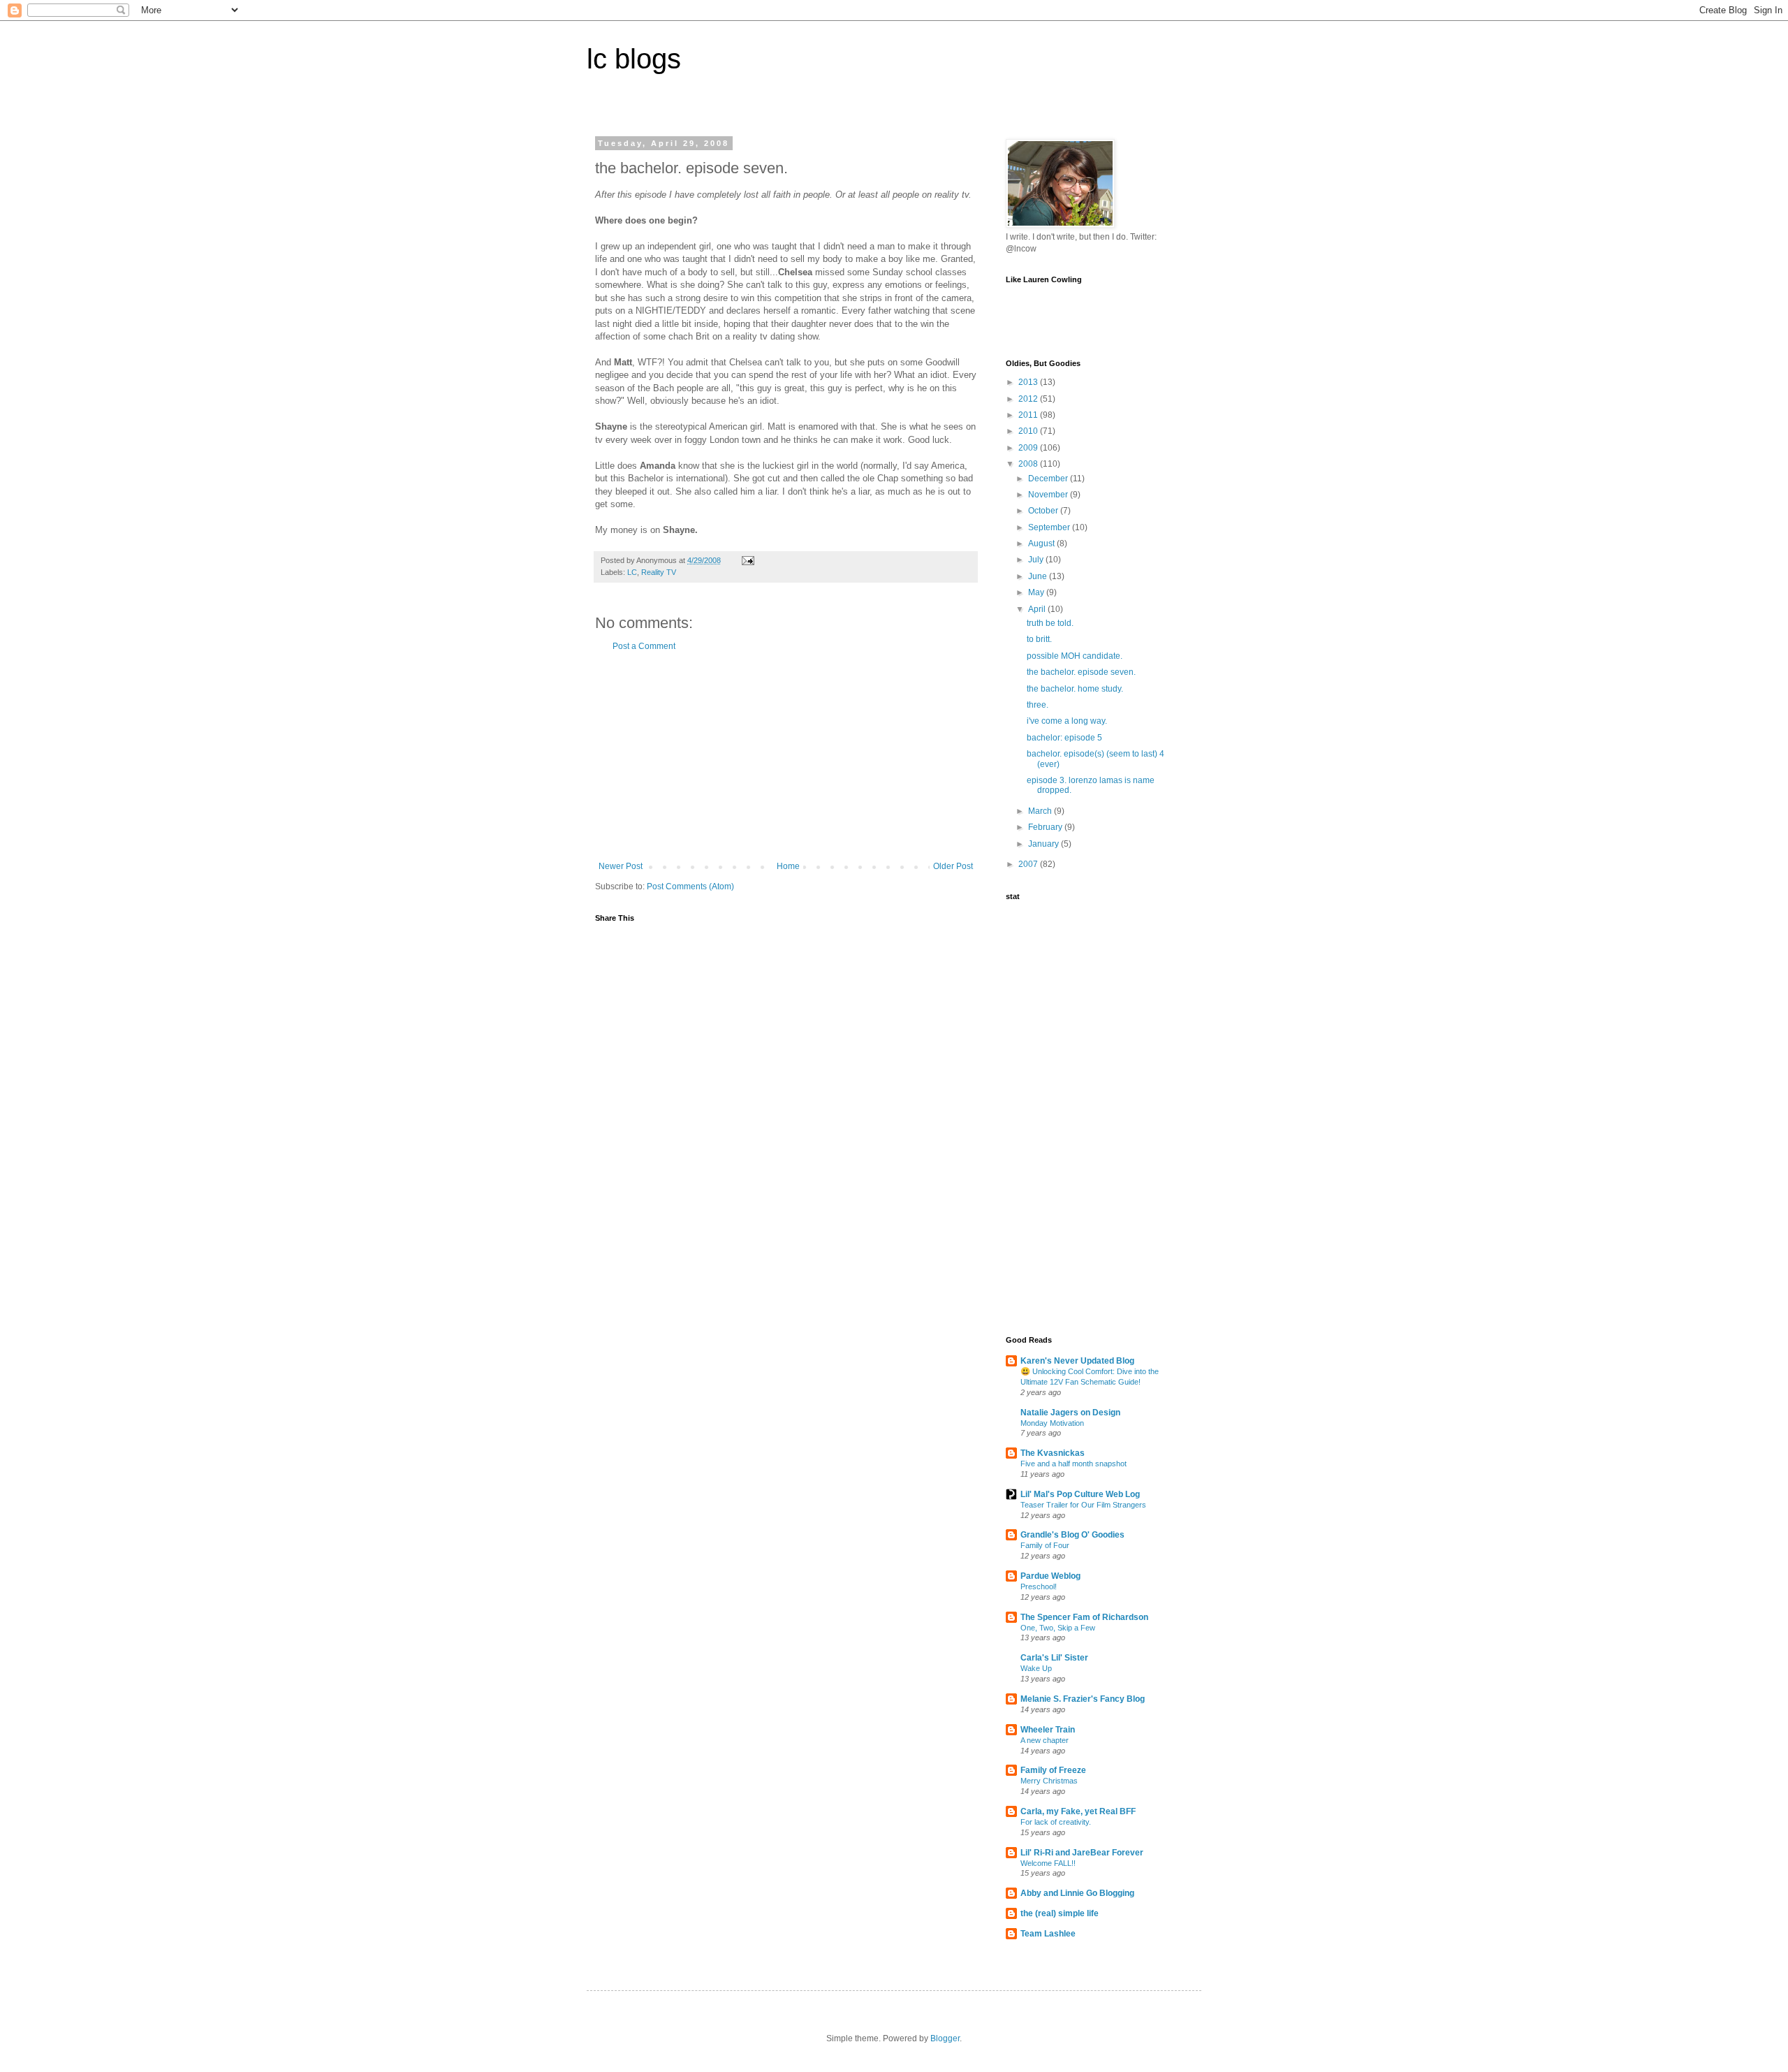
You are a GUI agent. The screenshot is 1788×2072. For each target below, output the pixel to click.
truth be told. (1050, 623)
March (1041, 811)
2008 (1029, 464)
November (1049, 495)
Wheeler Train (1048, 1730)
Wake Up (1036, 1668)
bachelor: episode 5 (1064, 738)
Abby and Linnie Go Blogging (1077, 1893)
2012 (1029, 399)
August (1042, 543)
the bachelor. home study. (1075, 689)
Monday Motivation (1052, 1423)
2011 (1029, 415)
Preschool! (1039, 1586)
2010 (1029, 431)
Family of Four (1045, 1545)
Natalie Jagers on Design (1070, 1413)
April (1038, 609)
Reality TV (659, 572)
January (1045, 844)
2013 (1029, 382)
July (1037, 560)
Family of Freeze (1053, 1770)
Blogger (945, 2038)
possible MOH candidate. (1075, 656)
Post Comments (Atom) (690, 887)
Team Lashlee (1048, 1934)
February (1046, 827)
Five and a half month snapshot (1073, 1464)
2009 (1029, 448)
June (1039, 576)
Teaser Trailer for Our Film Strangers (1083, 1505)
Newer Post (621, 866)
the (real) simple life (1060, 1913)
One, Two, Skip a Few (1058, 1628)
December (1049, 479)
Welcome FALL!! (1048, 1863)
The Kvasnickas (1053, 1453)
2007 (1029, 864)
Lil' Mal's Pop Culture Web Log (1080, 1494)
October (1044, 511)
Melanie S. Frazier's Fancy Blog (1083, 1699)
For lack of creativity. (1056, 1822)
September (1050, 527)
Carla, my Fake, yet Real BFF (1078, 1811)
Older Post (953, 866)
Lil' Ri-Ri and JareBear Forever (1082, 1853)
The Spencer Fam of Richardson (1084, 1617)
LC (632, 572)
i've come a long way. (1067, 721)
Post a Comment (644, 646)
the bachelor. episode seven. (1081, 672)
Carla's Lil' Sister (1054, 1658)
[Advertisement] (786, 757)
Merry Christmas (1049, 1781)
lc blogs (634, 59)
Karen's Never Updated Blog (1077, 1361)
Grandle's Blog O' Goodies (1072, 1535)
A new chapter (1045, 1740)
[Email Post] (747, 560)
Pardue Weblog (1050, 1576)
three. (1038, 705)
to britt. (1039, 639)
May (1037, 592)
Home (788, 866)
